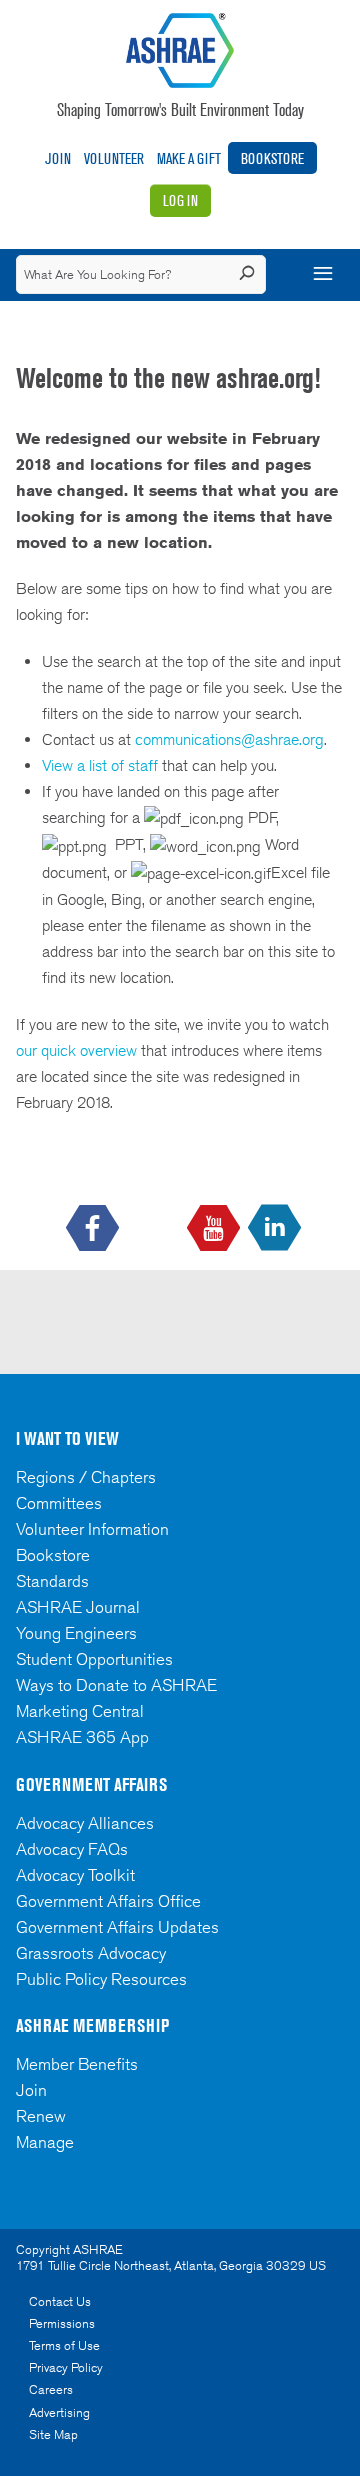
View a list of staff (102, 765)
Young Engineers (76, 1633)
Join (58, 158)
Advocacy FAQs (72, 1849)
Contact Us (60, 2301)
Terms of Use (64, 2345)
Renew (41, 2116)
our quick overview (76, 1050)
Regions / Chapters (86, 1477)
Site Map (53, 2434)
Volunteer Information (92, 1529)
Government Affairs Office (108, 1901)
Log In (180, 200)
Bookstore (272, 158)
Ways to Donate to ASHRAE (116, 1685)
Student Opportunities (94, 1659)
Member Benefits (77, 2064)
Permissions (62, 2323)
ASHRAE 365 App (82, 1737)
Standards (52, 1581)
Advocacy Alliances (85, 1823)
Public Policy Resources (101, 1979)
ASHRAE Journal (78, 1607)
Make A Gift (189, 158)
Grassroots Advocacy (91, 1953)
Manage (45, 2142)
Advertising (59, 2412)
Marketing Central (80, 1711)
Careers (51, 2389)
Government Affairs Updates (117, 1927)
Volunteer (114, 158)
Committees (59, 1503)
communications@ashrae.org (229, 739)
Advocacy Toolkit (75, 1875)
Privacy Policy (66, 2367)
